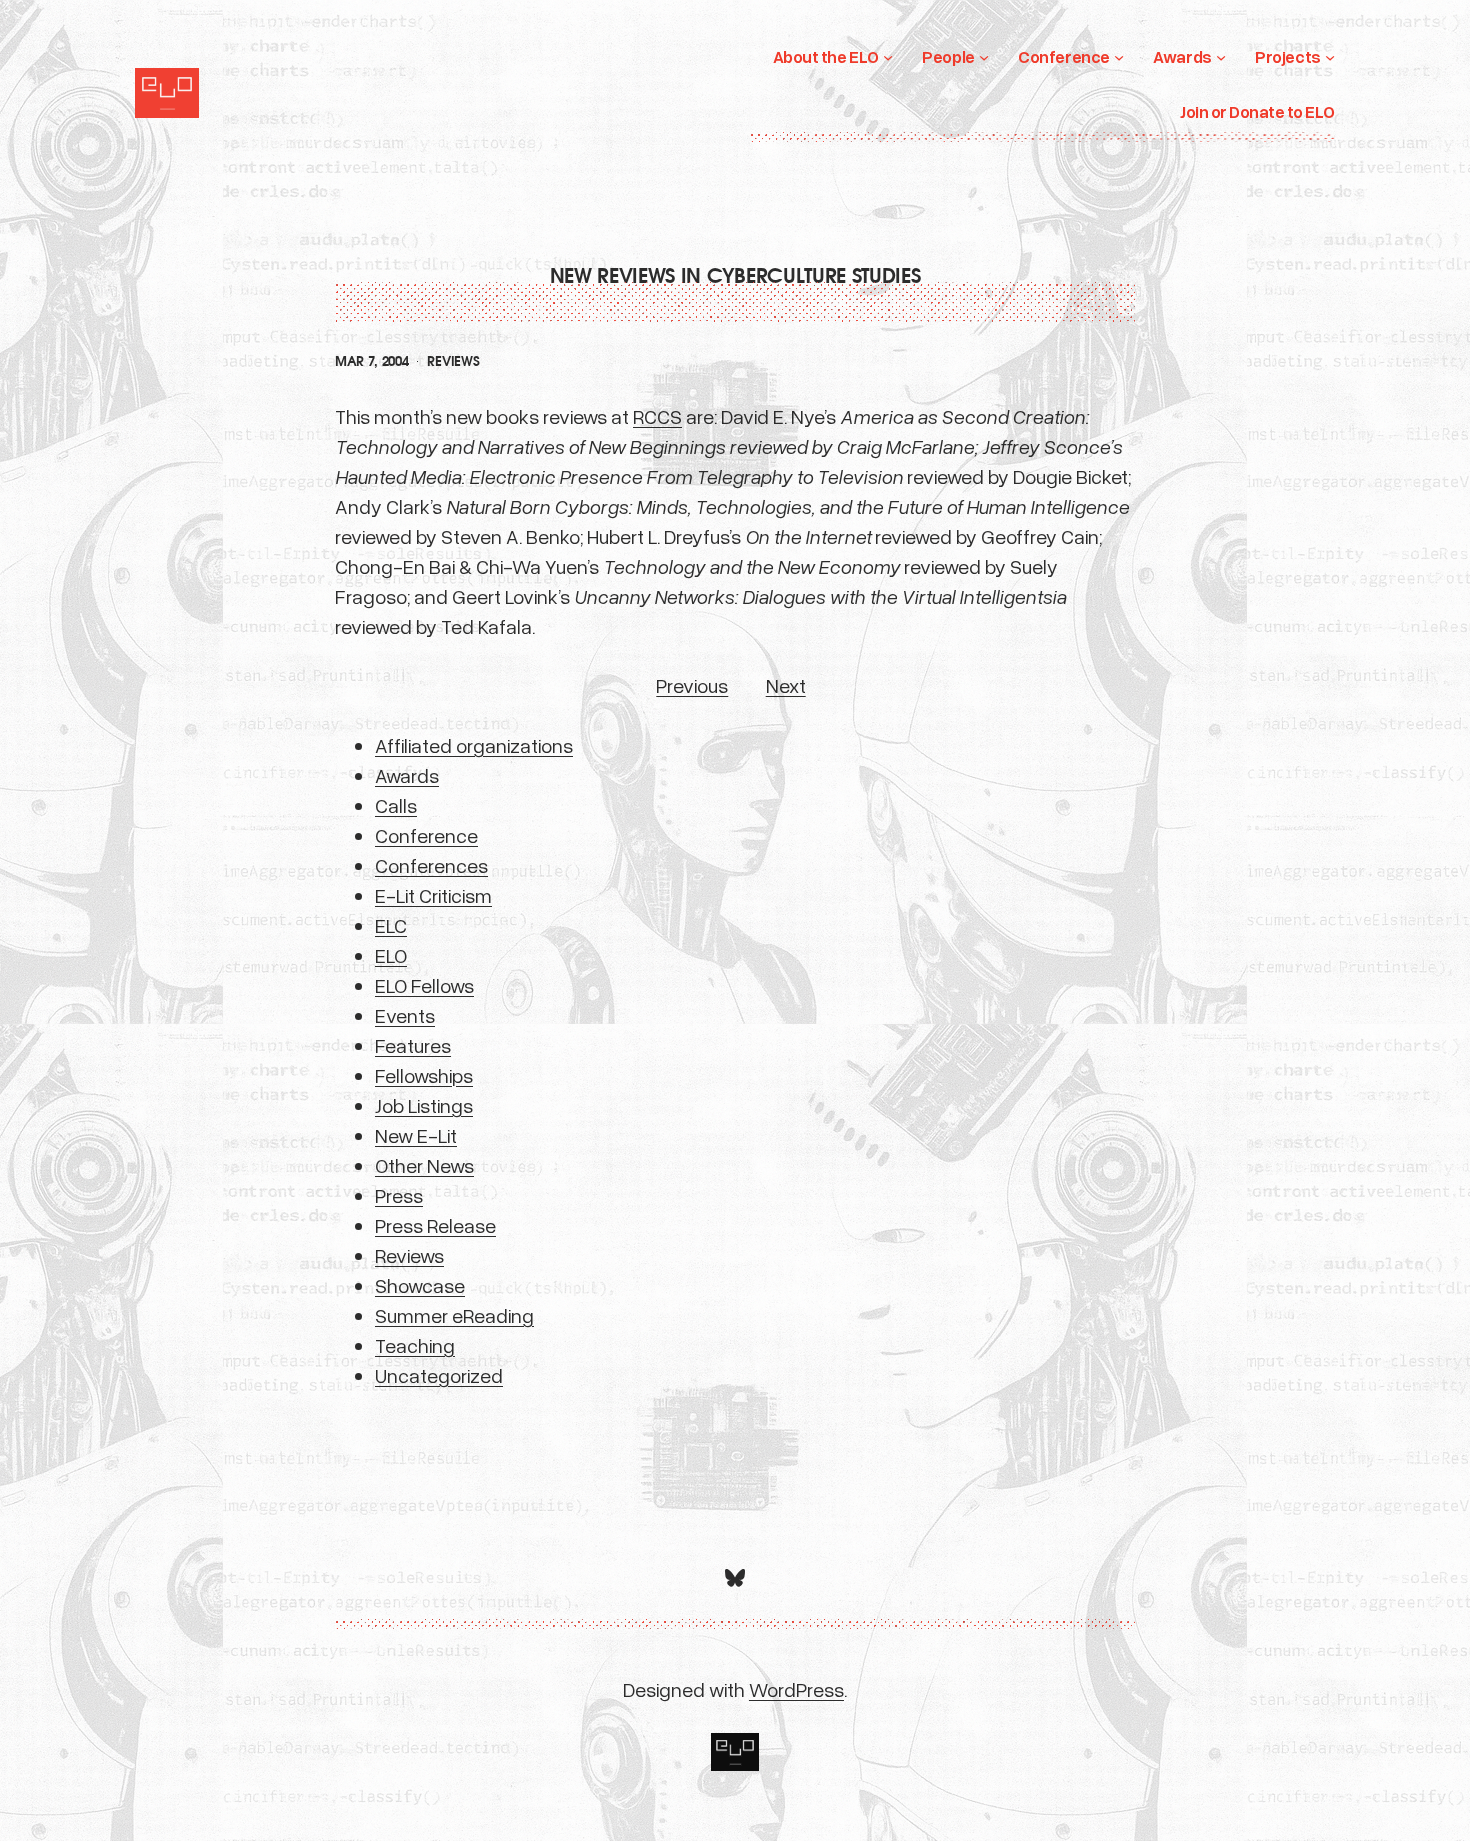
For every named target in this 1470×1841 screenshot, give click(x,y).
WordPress (796, 1689)
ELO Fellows (424, 985)
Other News (424, 1165)
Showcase (420, 1285)
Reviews (453, 361)
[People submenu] (984, 57)
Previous (692, 685)
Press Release (435, 1225)
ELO (391, 955)
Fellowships (424, 1075)
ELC (391, 925)
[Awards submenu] (1221, 57)
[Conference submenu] (1119, 57)
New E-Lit (416, 1135)
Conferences (431, 865)
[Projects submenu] (1330, 57)
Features (413, 1045)
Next (786, 685)
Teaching (415, 1345)
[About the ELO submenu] (888, 57)
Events (405, 1015)
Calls (396, 805)
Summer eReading (454, 1315)
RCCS (657, 416)
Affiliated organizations (474, 745)
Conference (426, 835)
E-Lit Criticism (433, 895)
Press (399, 1195)
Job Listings (424, 1105)
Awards (407, 775)
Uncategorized (439, 1375)
